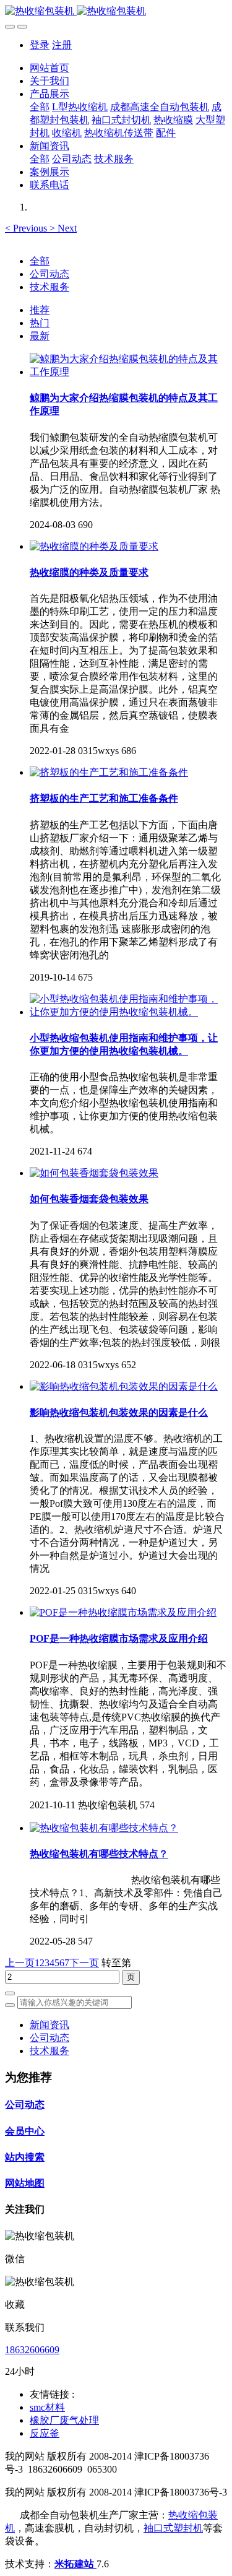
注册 (62, 45)
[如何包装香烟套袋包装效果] (94, 1173)
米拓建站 (75, 2564)
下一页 (84, 1963)
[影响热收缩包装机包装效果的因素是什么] (124, 1386)
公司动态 (49, 274)
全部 (40, 107)
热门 (40, 323)
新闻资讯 (49, 2025)
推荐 (40, 310)
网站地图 (25, 2183)
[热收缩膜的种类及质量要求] (94, 546)
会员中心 (25, 2131)
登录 (40, 45)
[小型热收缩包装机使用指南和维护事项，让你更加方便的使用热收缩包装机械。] (128, 1012)
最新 (40, 336)
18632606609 (32, 2350)
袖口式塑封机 (173, 2528)
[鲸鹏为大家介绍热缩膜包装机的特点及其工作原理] (128, 372)
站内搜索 (25, 2157)
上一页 (20, 1963)
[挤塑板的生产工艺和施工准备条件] (109, 772)
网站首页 (49, 68)
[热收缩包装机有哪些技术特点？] (104, 1828)
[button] (27, 228)
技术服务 (49, 287)
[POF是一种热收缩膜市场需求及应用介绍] (123, 1612)
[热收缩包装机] (116, 11)
